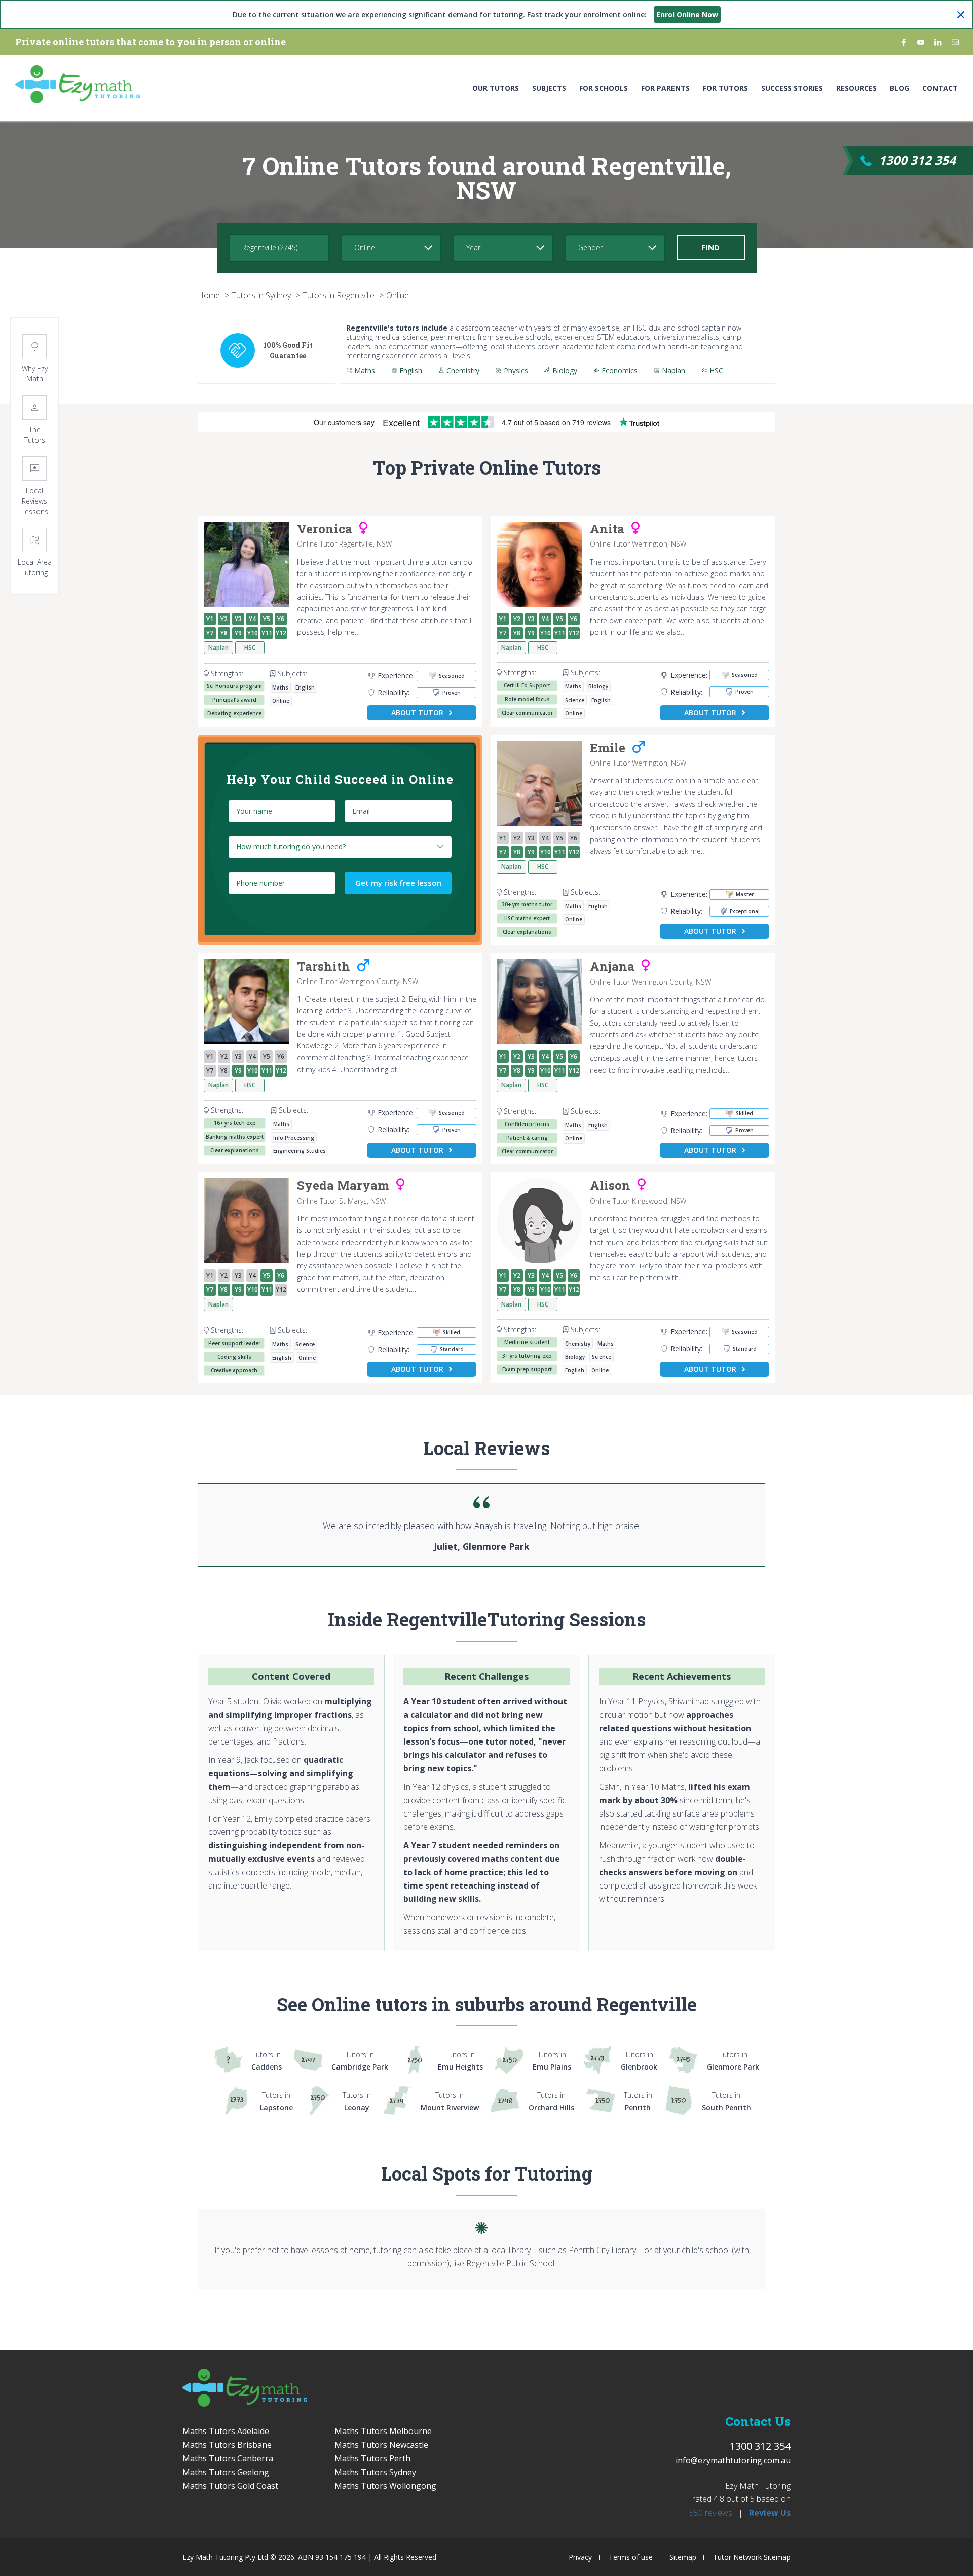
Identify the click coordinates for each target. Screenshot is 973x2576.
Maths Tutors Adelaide (226, 2431)
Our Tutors (496, 88)
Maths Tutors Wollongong (385, 2486)
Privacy (580, 2557)
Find (710, 247)
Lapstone (276, 2101)
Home (209, 295)
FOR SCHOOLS (604, 88)
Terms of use (631, 2557)
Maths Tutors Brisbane (227, 2445)
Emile (608, 748)
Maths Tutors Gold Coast (230, 2486)
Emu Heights (460, 2061)
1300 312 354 (917, 160)
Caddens (267, 2061)
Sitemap (683, 2557)
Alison (610, 1186)
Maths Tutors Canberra (228, 2458)
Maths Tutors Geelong (226, 2472)
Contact (940, 88)
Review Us (770, 2513)
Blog (900, 88)
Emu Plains (552, 2061)
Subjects (549, 88)
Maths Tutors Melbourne (383, 2431)
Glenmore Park (733, 2061)
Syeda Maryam (343, 1186)
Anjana (612, 967)
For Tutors (725, 88)
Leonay (357, 2101)
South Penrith (726, 2101)
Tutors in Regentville (339, 295)
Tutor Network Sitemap (752, 2557)
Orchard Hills (551, 2101)
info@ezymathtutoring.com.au (733, 2460)
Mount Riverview (450, 2101)
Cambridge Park (360, 2061)
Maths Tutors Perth (372, 2458)
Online (398, 295)
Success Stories (792, 88)
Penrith (638, 2101)
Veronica (325, 529)
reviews (711, 2513)
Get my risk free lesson (398, 883)
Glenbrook (639, 2061)
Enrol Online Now (687, 14)
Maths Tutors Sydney (375, 2472)
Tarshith (324, 967)
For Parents (665, 88)
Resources (856, 88)
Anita (607, 529)
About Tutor (417, 713)
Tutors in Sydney (261, 295)
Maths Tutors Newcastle (381, 2445)
